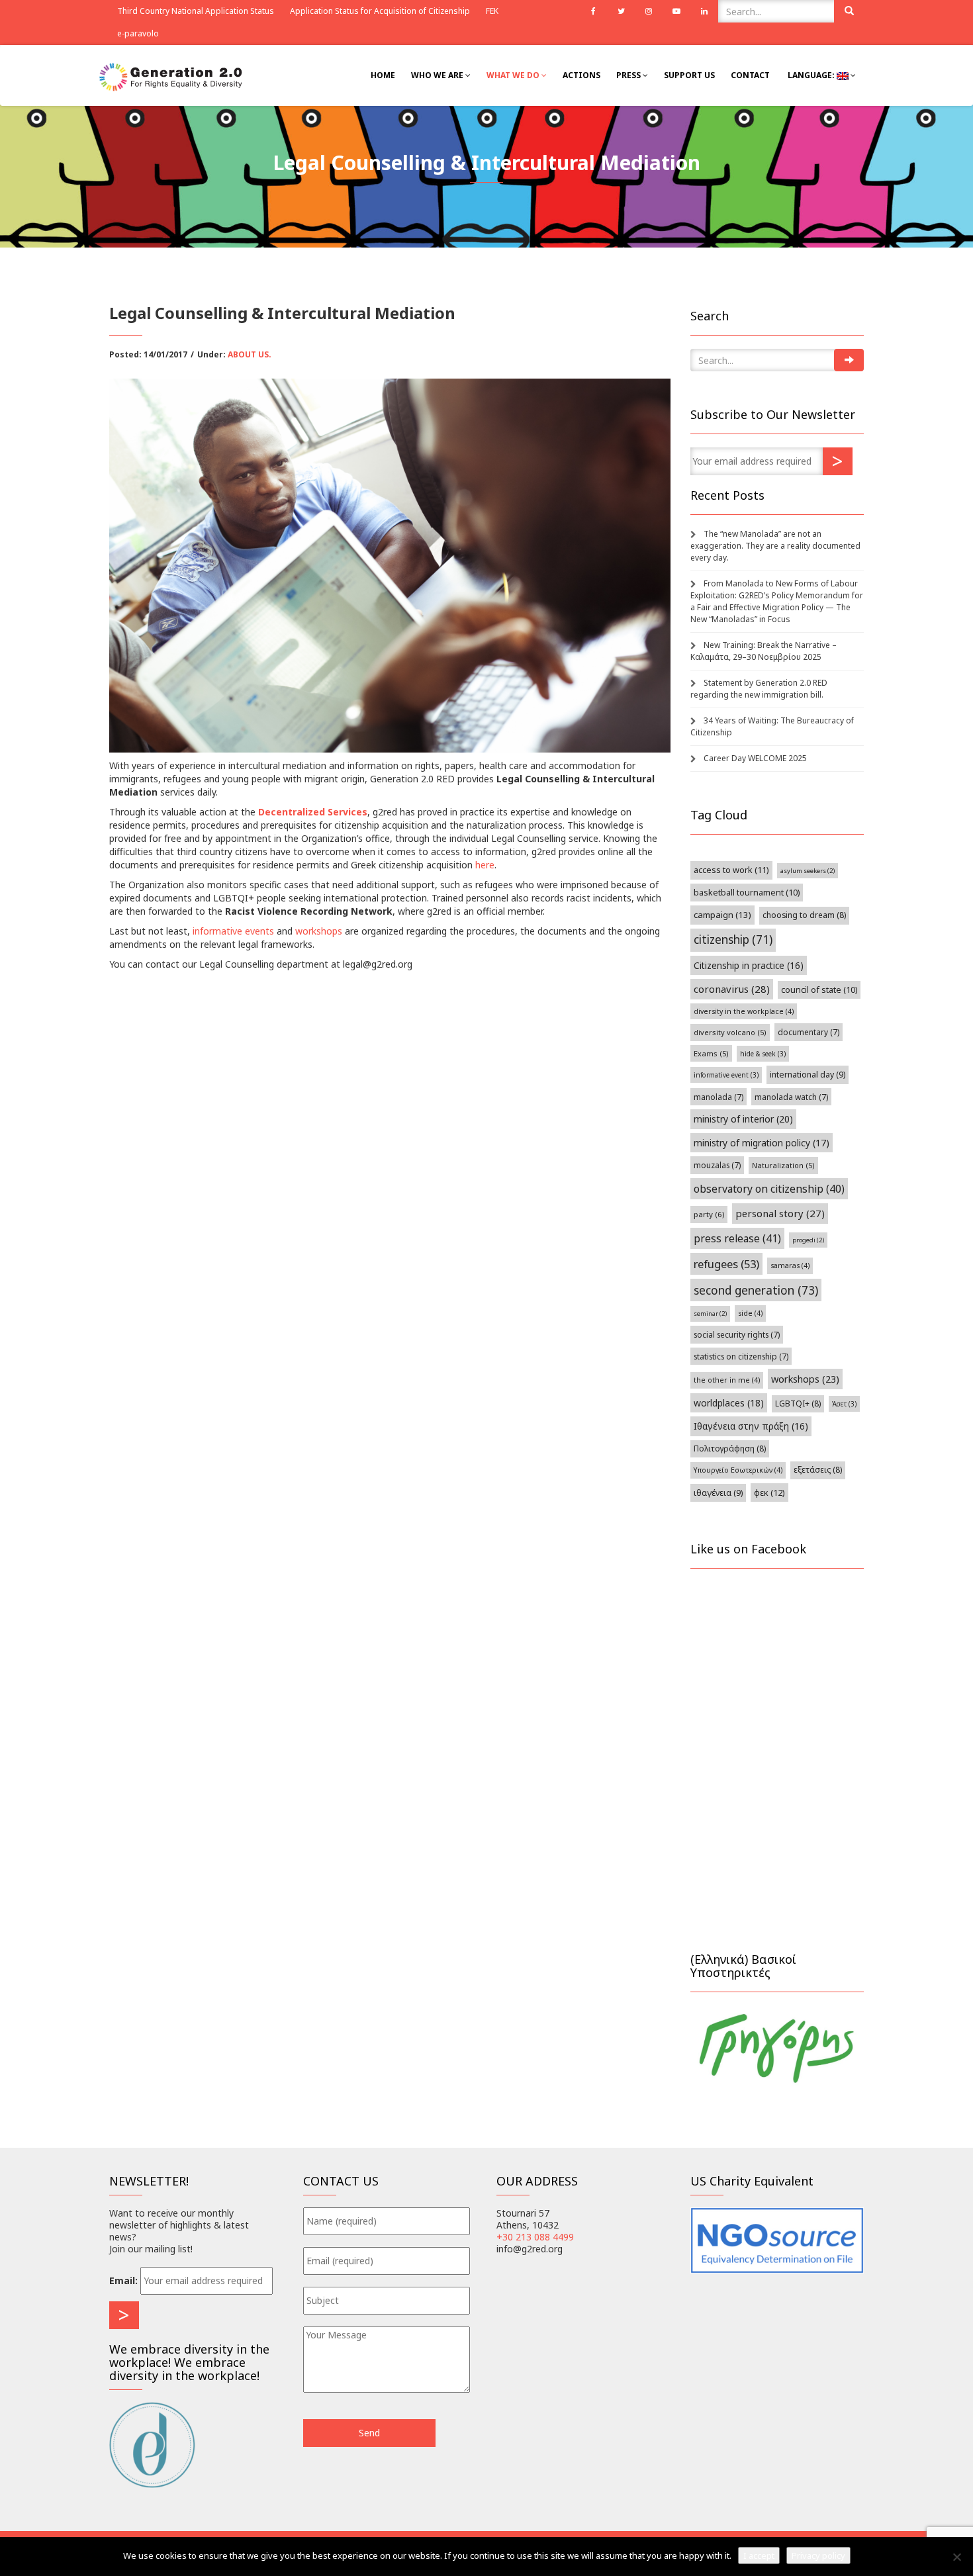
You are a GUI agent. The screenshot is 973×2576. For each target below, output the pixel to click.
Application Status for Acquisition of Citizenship (380, 11)
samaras (790, 1265)
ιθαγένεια (718, 1493)
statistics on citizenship (741, 1356)
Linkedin (704, 11)
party (709, 1214)
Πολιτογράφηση (730, 1449)
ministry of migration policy (762, 1143)
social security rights (737, 1334)
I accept (759, 2555)
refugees (726, 1264)
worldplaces (729, 1403)
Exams (711, 1053)
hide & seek (763, 1054)
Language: (811, 75)
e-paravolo (138, 33)
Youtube (676, 11)
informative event (726, 1075)
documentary (809, 1032)
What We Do (514, 75)
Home (383, 75)
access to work (731, 870)
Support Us (689, 75)
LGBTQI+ (798, 1403)
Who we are (438, 75)
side (750, 1313)
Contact (750, 75)
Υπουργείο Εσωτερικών (738, 1470)
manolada (718, 1097)
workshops (320, 931)
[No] (956, 2557)
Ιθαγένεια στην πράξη (751, 1426)
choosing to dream (804, 915)
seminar (710, 1313)
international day (808, 1075)
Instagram (649, 11)
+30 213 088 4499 (535, 2237)
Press (629, 75)
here (485, 865)
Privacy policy (818, 2555)
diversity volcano (730, 1032)
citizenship (733, 940)
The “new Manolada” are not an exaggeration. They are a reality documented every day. (775, 546)
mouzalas (717, 1165)
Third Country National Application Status (196, 11)
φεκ (769, 1493)
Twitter (621, 11)
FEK (492, 11)
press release (737, 1238)
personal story (780, 1213)
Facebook (593, 11)
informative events (233, 931)
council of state (819, 990)
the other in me (727, 1380)
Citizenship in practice (749, 965)
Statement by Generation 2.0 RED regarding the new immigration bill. (759, 689)
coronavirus (732, 989)
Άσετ (844, 1404)
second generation (756, 1290)
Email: (123, 2280)
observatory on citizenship (769, 1189)
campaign (722, 915)
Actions (581, 75)
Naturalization (783, 1165)
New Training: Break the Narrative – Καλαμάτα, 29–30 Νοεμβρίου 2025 (764, 651)
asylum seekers (808, 871)
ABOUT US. (250, 354)
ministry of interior (743, 1119)
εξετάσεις (818, 1470)
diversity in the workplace (744, 1011)
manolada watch (791, 1097)
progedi (808, 1240)
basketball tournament (747, 893)
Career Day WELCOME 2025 (755, 758)
